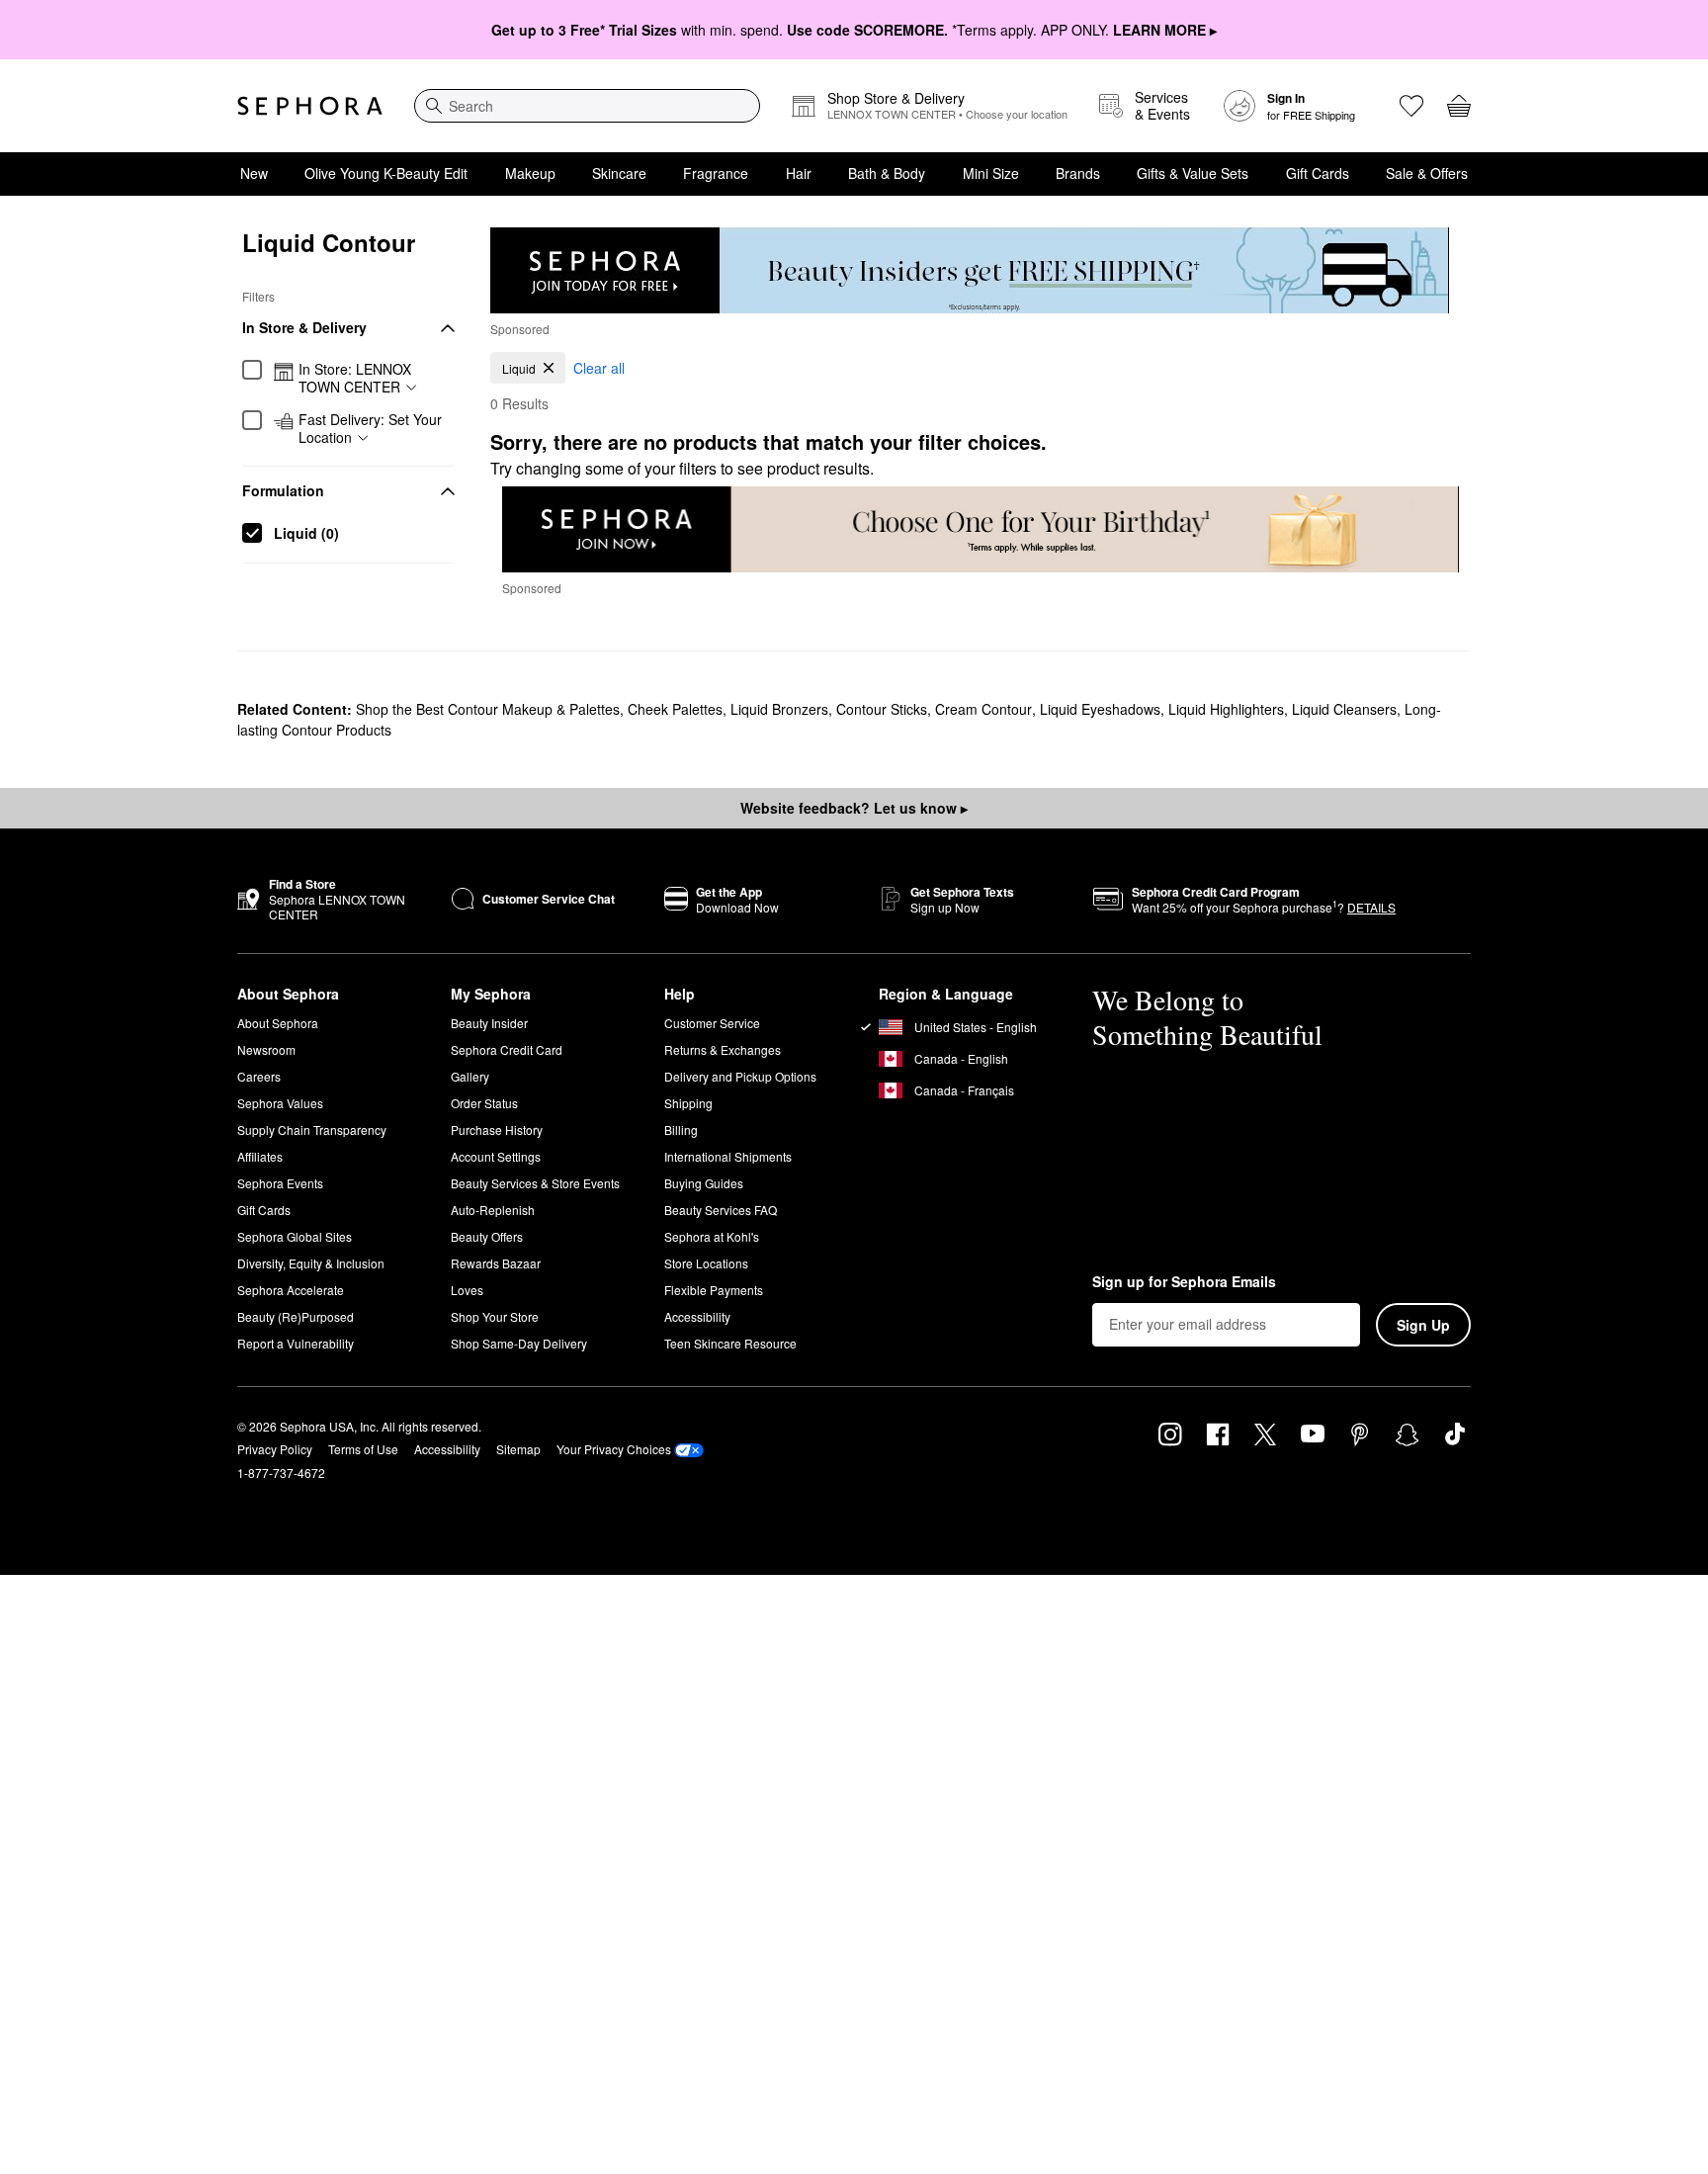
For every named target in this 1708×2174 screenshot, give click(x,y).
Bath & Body (887, 173)
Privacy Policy (275, 1449)
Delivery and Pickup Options (740, 1076)
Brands (1078, 173)
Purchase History (497, 1130)
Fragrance (716, 173)
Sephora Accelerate (291, 1290)
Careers (259, 1076)
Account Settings (496, 1156)
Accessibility (697, 1316)
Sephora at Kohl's (712, 1236)
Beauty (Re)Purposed (296, 1316)
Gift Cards (1318, 173)
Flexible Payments (714, 1290)
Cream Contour (983, 709)
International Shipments (728, 1156)
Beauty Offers (487, 1236)
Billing (681, 1130)
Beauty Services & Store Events (535, 1183)
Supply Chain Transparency (312, 1130)
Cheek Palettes (675, 709)
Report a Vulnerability (296, 1343)
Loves (467, 1290)
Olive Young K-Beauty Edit (386, 173)
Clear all (599, 368)
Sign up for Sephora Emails (1184, 1282)
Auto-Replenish (493, 1210)
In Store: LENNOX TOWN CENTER (355, 378)
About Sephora (278, 1023)
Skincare (619, 173)
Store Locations (706, 1263)
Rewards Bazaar (496, 1263)
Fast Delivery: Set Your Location (370, 429)
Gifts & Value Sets (1193, 173)
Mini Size (991, 173)
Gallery (470, 1076)
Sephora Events (280, 1183)
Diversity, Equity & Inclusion (311, 1263)
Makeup (530, 173)
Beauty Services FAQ (721, 1210)
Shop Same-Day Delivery (519, 1343)
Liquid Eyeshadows (1100, 709)
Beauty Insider (489, 1023)
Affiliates (260, 1156)
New (254, 173)
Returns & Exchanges (723, 1049)
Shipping (688, 1103)
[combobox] (587, 106)
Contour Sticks (882, 709)
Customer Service (712, 1023)
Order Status (484, 1103)
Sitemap (518, 1449)
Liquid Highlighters (1226, 709)
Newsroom (266, 1049)
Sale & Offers (1427, 173)
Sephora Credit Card (507, 1049)
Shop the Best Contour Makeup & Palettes (488, 709)
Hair (799, 173)
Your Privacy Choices (614, 1449)
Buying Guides (704, 1183)
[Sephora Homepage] (310, 106)
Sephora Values (280, 1103)
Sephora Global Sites (295, 1236)
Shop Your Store (495, 1316)
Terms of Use (363, 1449)
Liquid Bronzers (779, 709)
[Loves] (1411, 106)
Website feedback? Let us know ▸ (854, 808)
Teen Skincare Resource (730, 1343)
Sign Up (1423, 1325)
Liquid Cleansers (1344, 709)
